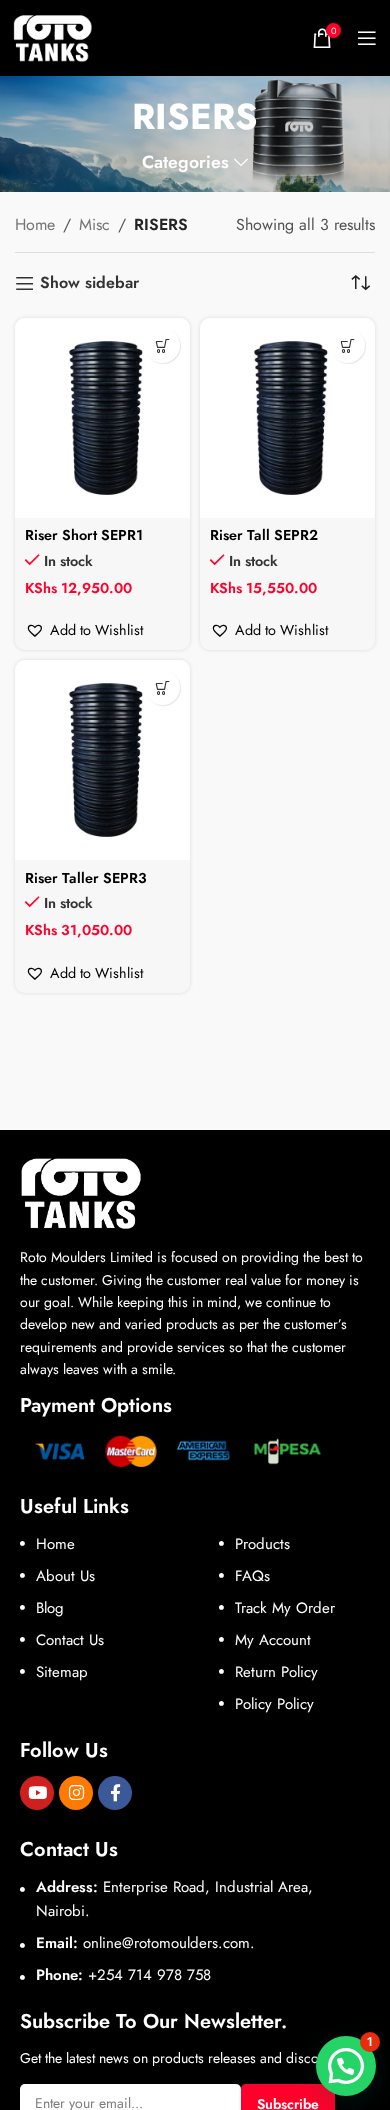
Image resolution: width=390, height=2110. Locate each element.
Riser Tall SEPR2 (264, 535)
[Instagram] (76, 1793)
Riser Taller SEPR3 (86, 878)
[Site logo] (53, 36)
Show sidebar (89, 283)
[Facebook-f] (115, 1793)
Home (35, 224)
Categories (185, 163)
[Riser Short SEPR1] (102, 418)
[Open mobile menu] (367, 38)
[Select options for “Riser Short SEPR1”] (162, 345)
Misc (94, 224)
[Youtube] (37, 1793)
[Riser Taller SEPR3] (102, 760)
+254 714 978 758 (149, 1975)
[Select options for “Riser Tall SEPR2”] (347, 345)
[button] (84, 630)
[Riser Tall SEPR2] (287, 418)
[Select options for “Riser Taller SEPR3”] (162, 687)
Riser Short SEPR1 (84, 535)
